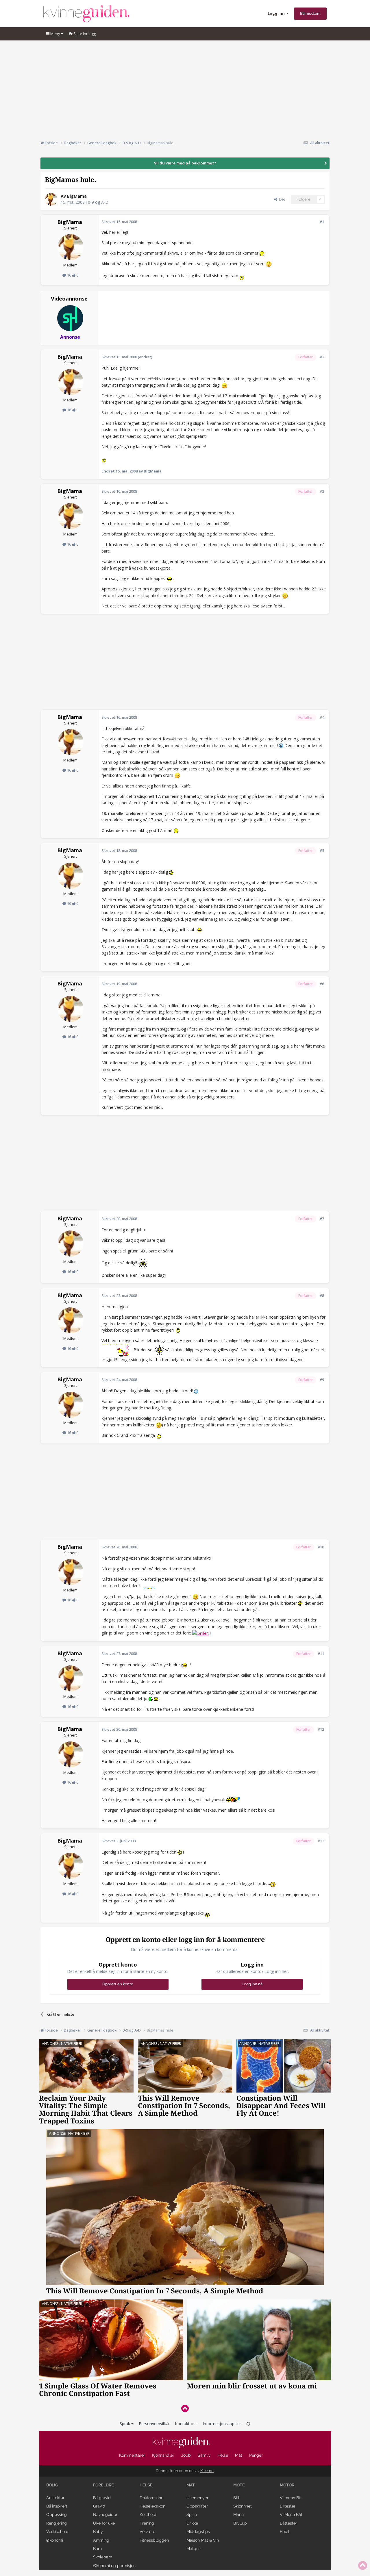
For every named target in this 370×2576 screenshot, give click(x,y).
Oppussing (57, 2514)
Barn (97, 2549)
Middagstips (198, 2531)
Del (281, 199)
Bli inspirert (57, 2506)
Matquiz (194, 2549)
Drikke (192, 2523)
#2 (322, 357)
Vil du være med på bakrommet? (185, 163)
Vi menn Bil (290, 2498)
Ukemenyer (197, 2498)
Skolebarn (103, 2557)
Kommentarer (132, 2455)
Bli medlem (310, 13)
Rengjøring (57, 2523)
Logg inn (277, 13)
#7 (322, 1219)
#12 (321, 1729)
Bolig (52, 2485)
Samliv (204, 2455)
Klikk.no (207, 2471)
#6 (322, 984)
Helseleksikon (152, 2506)
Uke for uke (104, 2523)
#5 (322, 850)
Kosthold (148, 2514)
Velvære (147, 2531)
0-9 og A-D (98, 202)
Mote (239, 2485)
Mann (238, 2514)
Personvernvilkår (154, 2424)
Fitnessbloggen (154, 2540)
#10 (321, 1547)
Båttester (288, 2523)
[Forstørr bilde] (262, 253)
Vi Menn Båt (291, 2514)
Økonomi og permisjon (114, 2566)
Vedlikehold (57, 2531)
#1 (322, 222)
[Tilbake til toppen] (185, 2408)
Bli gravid (102, 2498)
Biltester (288, 2506)
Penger (256, 2455)
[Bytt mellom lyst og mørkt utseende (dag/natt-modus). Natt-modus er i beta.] (248, 2424)
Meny (55, 34)
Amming (101, 2540)
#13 (321, 1841)
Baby (98, 2531)
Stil (236, 2498)
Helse (223, 2455)
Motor (287, 2485)
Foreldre (103, 2485)
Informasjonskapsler (222, 2424)
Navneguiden (106, 2514)
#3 (322, 491)
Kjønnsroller (163, 2455)
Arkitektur (55, 2498)
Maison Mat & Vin (203, 2540)
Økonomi (55, 2540)
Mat (239, 2455)
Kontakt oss (186, 2424)
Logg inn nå (252, 1984)
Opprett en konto (118, 1984)
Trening (147, 2523)
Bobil (285, 2531)
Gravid (99, 2506)
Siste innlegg (84, 34)
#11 (321, 1654)
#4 (322, 717)
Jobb (186, 2455)
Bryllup (240, 2523)
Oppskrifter (197, 2506)
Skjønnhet (243, 2506)
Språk (125, 2424)
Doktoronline (151, 2498)
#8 (322, 1296)
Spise (192, 2514)
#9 (322, 1380)
